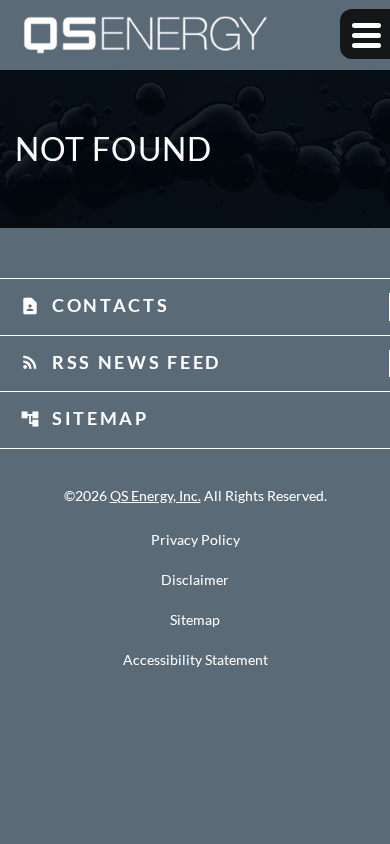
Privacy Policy (195, 540)
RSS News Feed (120, 362)
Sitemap (84, 418)
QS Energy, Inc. (155, 495)
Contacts (95, 305)
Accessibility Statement (195, 660)
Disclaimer (195, 580)
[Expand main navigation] (365, 34)
